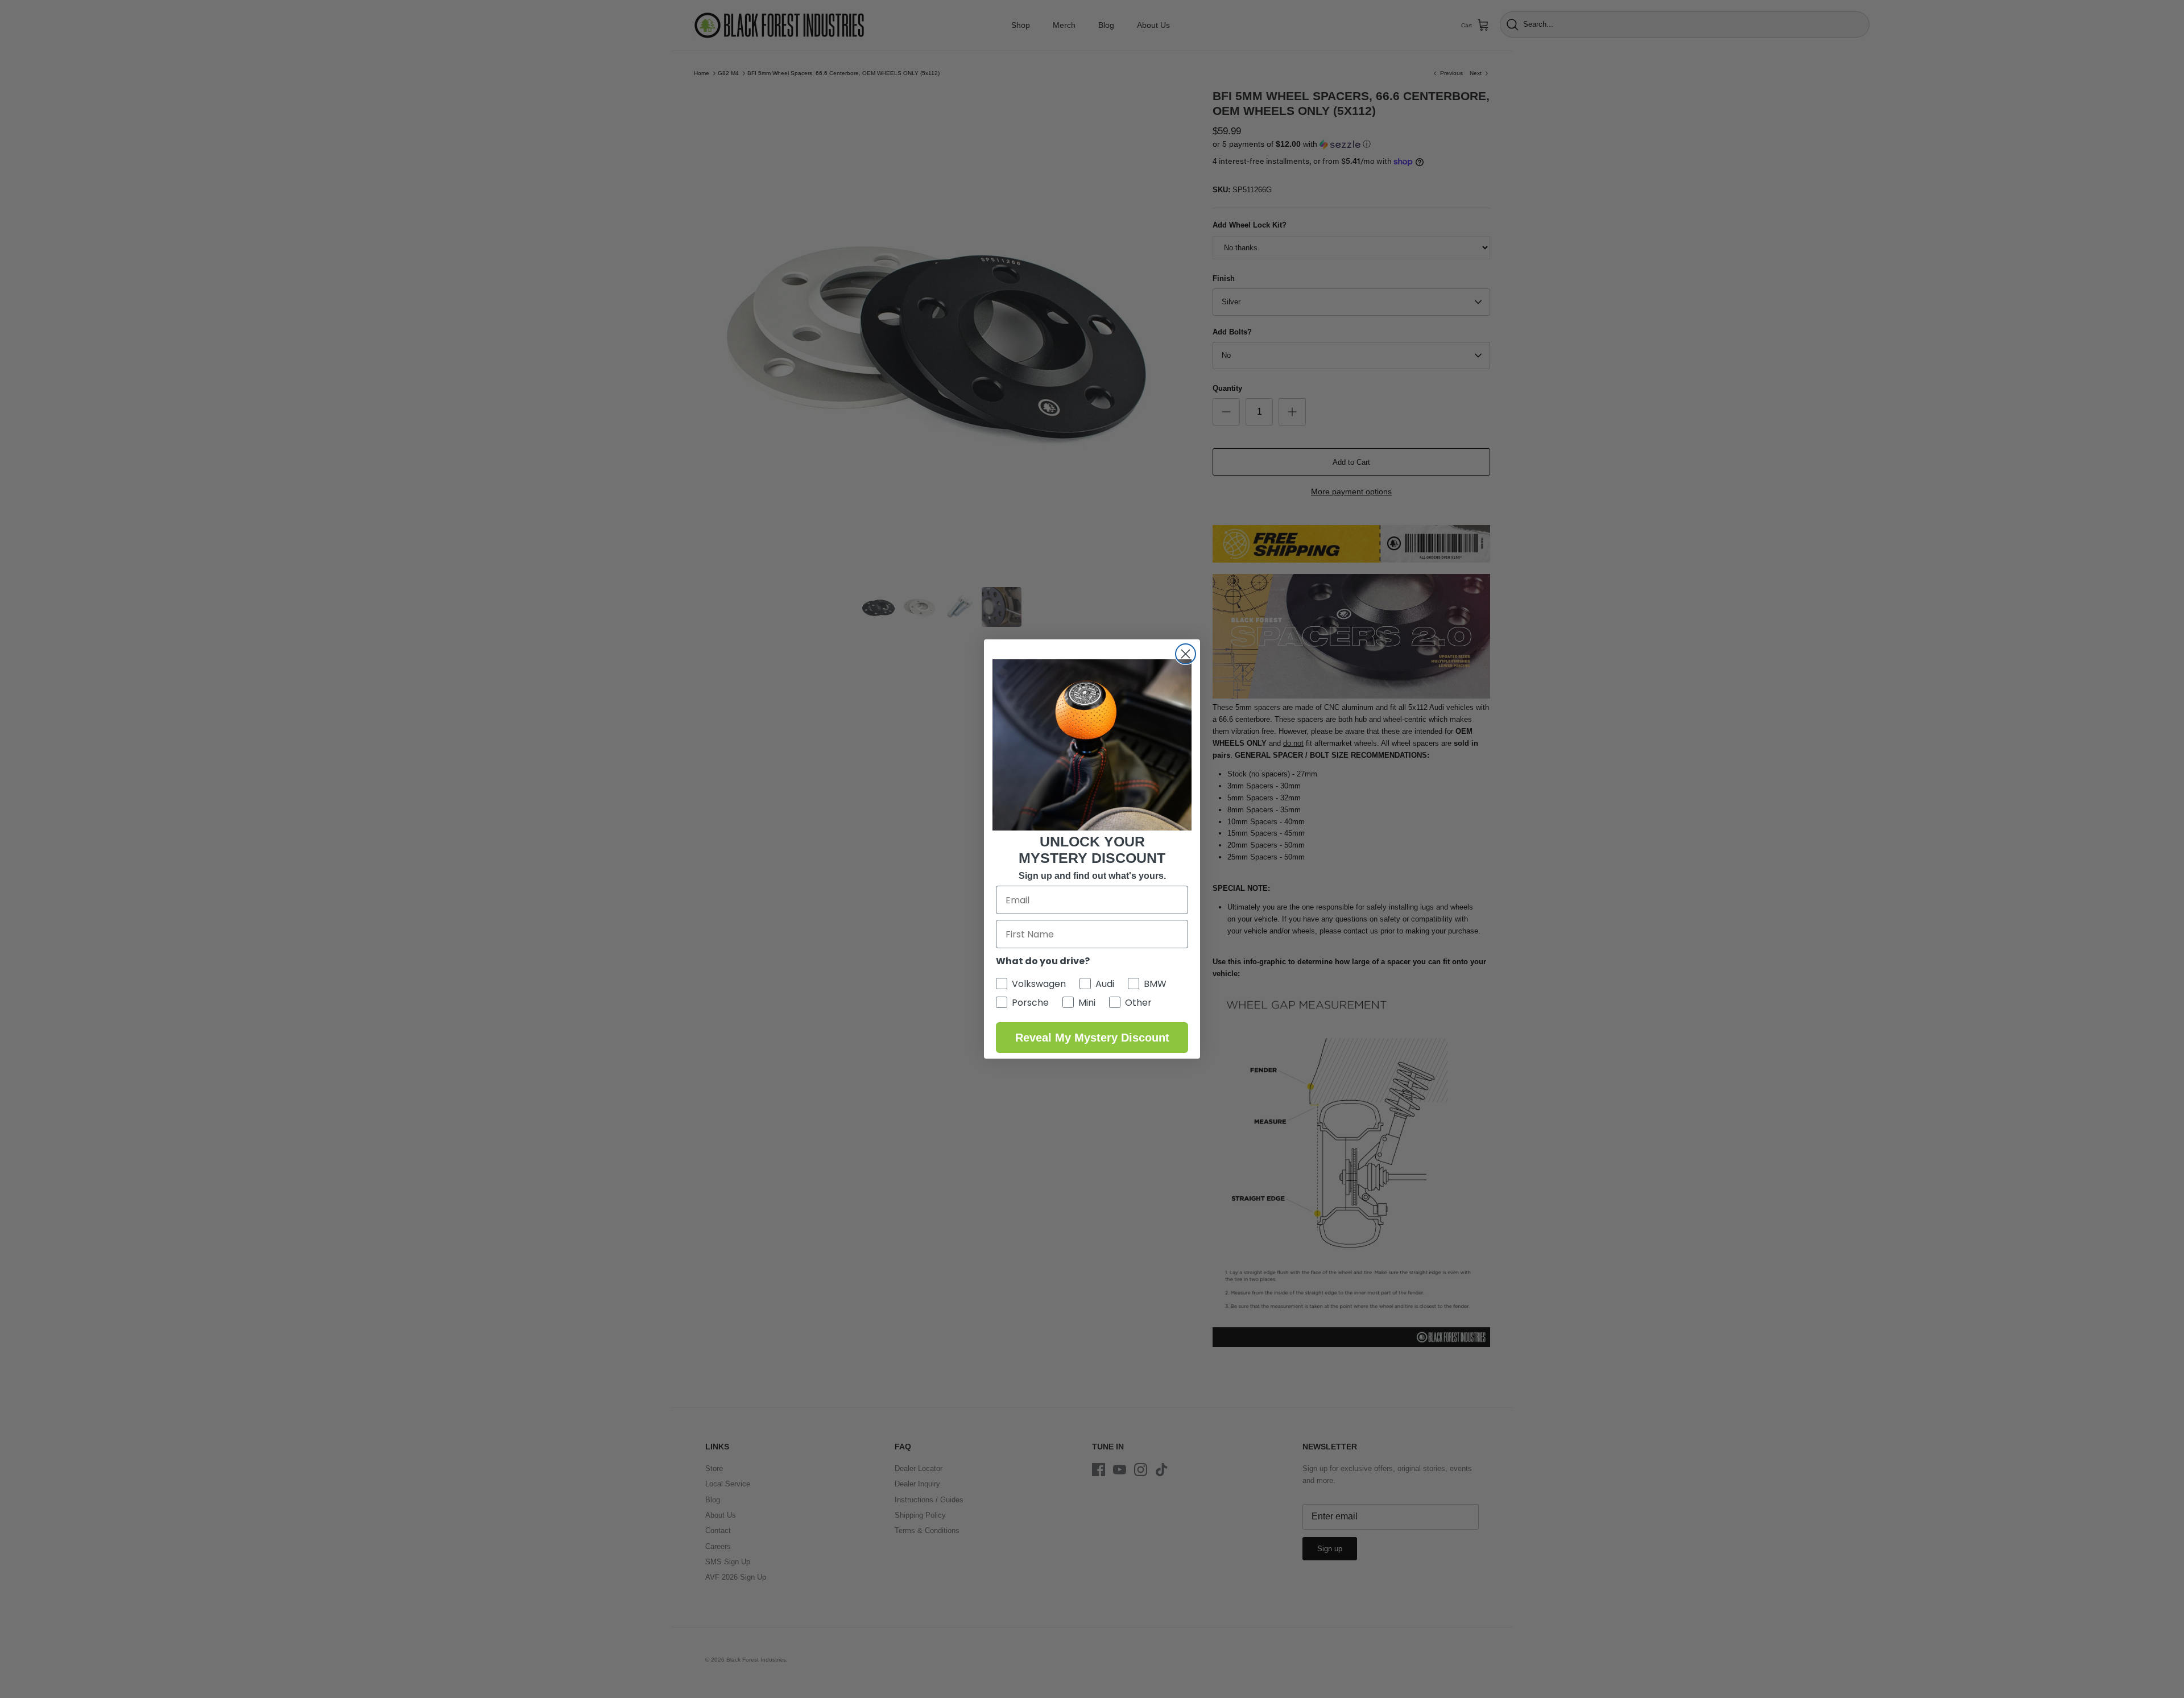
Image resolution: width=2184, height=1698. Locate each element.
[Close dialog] (1186, 654)
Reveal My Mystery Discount (1092, 1038)
